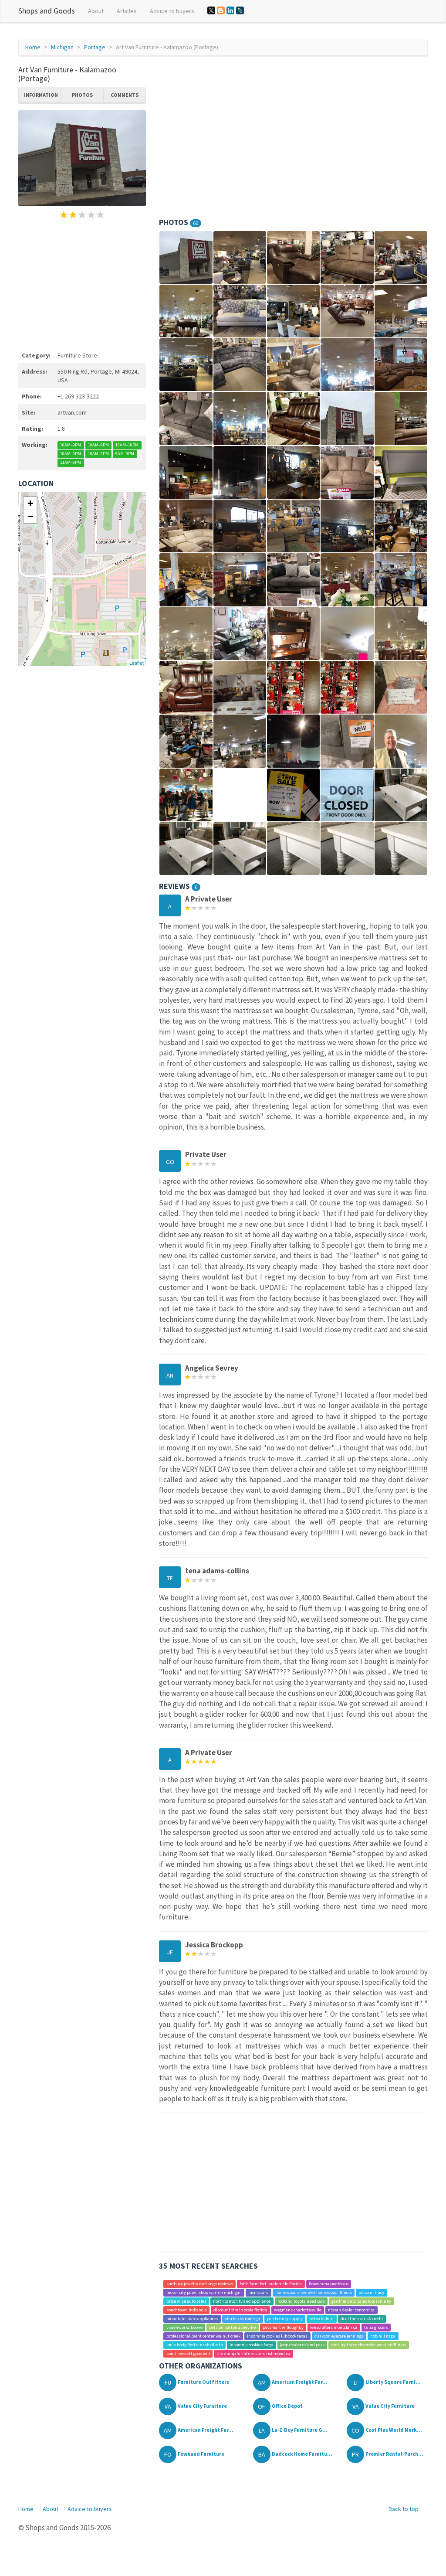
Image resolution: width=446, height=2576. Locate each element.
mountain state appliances (192, 2319)
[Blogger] (221, 10)
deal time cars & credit (362, 2319)
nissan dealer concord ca (351, 2310)
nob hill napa (383, 2336)
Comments (125, 95)
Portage (95, 47)
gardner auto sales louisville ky (361, 2301)
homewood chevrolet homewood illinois (314, 2292)
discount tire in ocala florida (240, 2310)
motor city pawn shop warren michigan (204, 2292)
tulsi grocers (376, 2327)
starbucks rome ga (242, 2319)
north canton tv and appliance (242, 2301)
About (96, 11)
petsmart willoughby (283, 2327)
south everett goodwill (188, 2353)
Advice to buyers (172, 11)
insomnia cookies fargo (251, 2345)
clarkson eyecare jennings (339, 2336)
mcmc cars (258, 2292)
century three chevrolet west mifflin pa (368, 2345)
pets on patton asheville (232, 2327)
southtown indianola (187, 2310)
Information (41, 95)
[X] (211, 10)
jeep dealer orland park (302, 2345)
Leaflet (137, 663)
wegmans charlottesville (298, 2310)
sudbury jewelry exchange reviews (200, 2284)
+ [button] (30, 503)
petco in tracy (371, 2292)
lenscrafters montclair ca (334, 2327)
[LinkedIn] (230, 10)
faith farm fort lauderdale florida (271, 2284)
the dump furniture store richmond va (253, 2353)
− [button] (30, 516)
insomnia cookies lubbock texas (277, 2336)
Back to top (404, 2509)
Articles (127, 11)
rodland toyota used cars (301, 2301)
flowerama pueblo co (329, 2284)
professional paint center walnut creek (203, 2336)
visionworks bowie (184, 2327)
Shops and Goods (47, 11)
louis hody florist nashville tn (195, 2345)
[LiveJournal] (240, 10)
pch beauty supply (285, 2319)
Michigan (62, 47)
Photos (82, 95)
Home (33, 47)
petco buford (321, 2319)
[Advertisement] (82, 284)
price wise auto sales (186, 2301)
